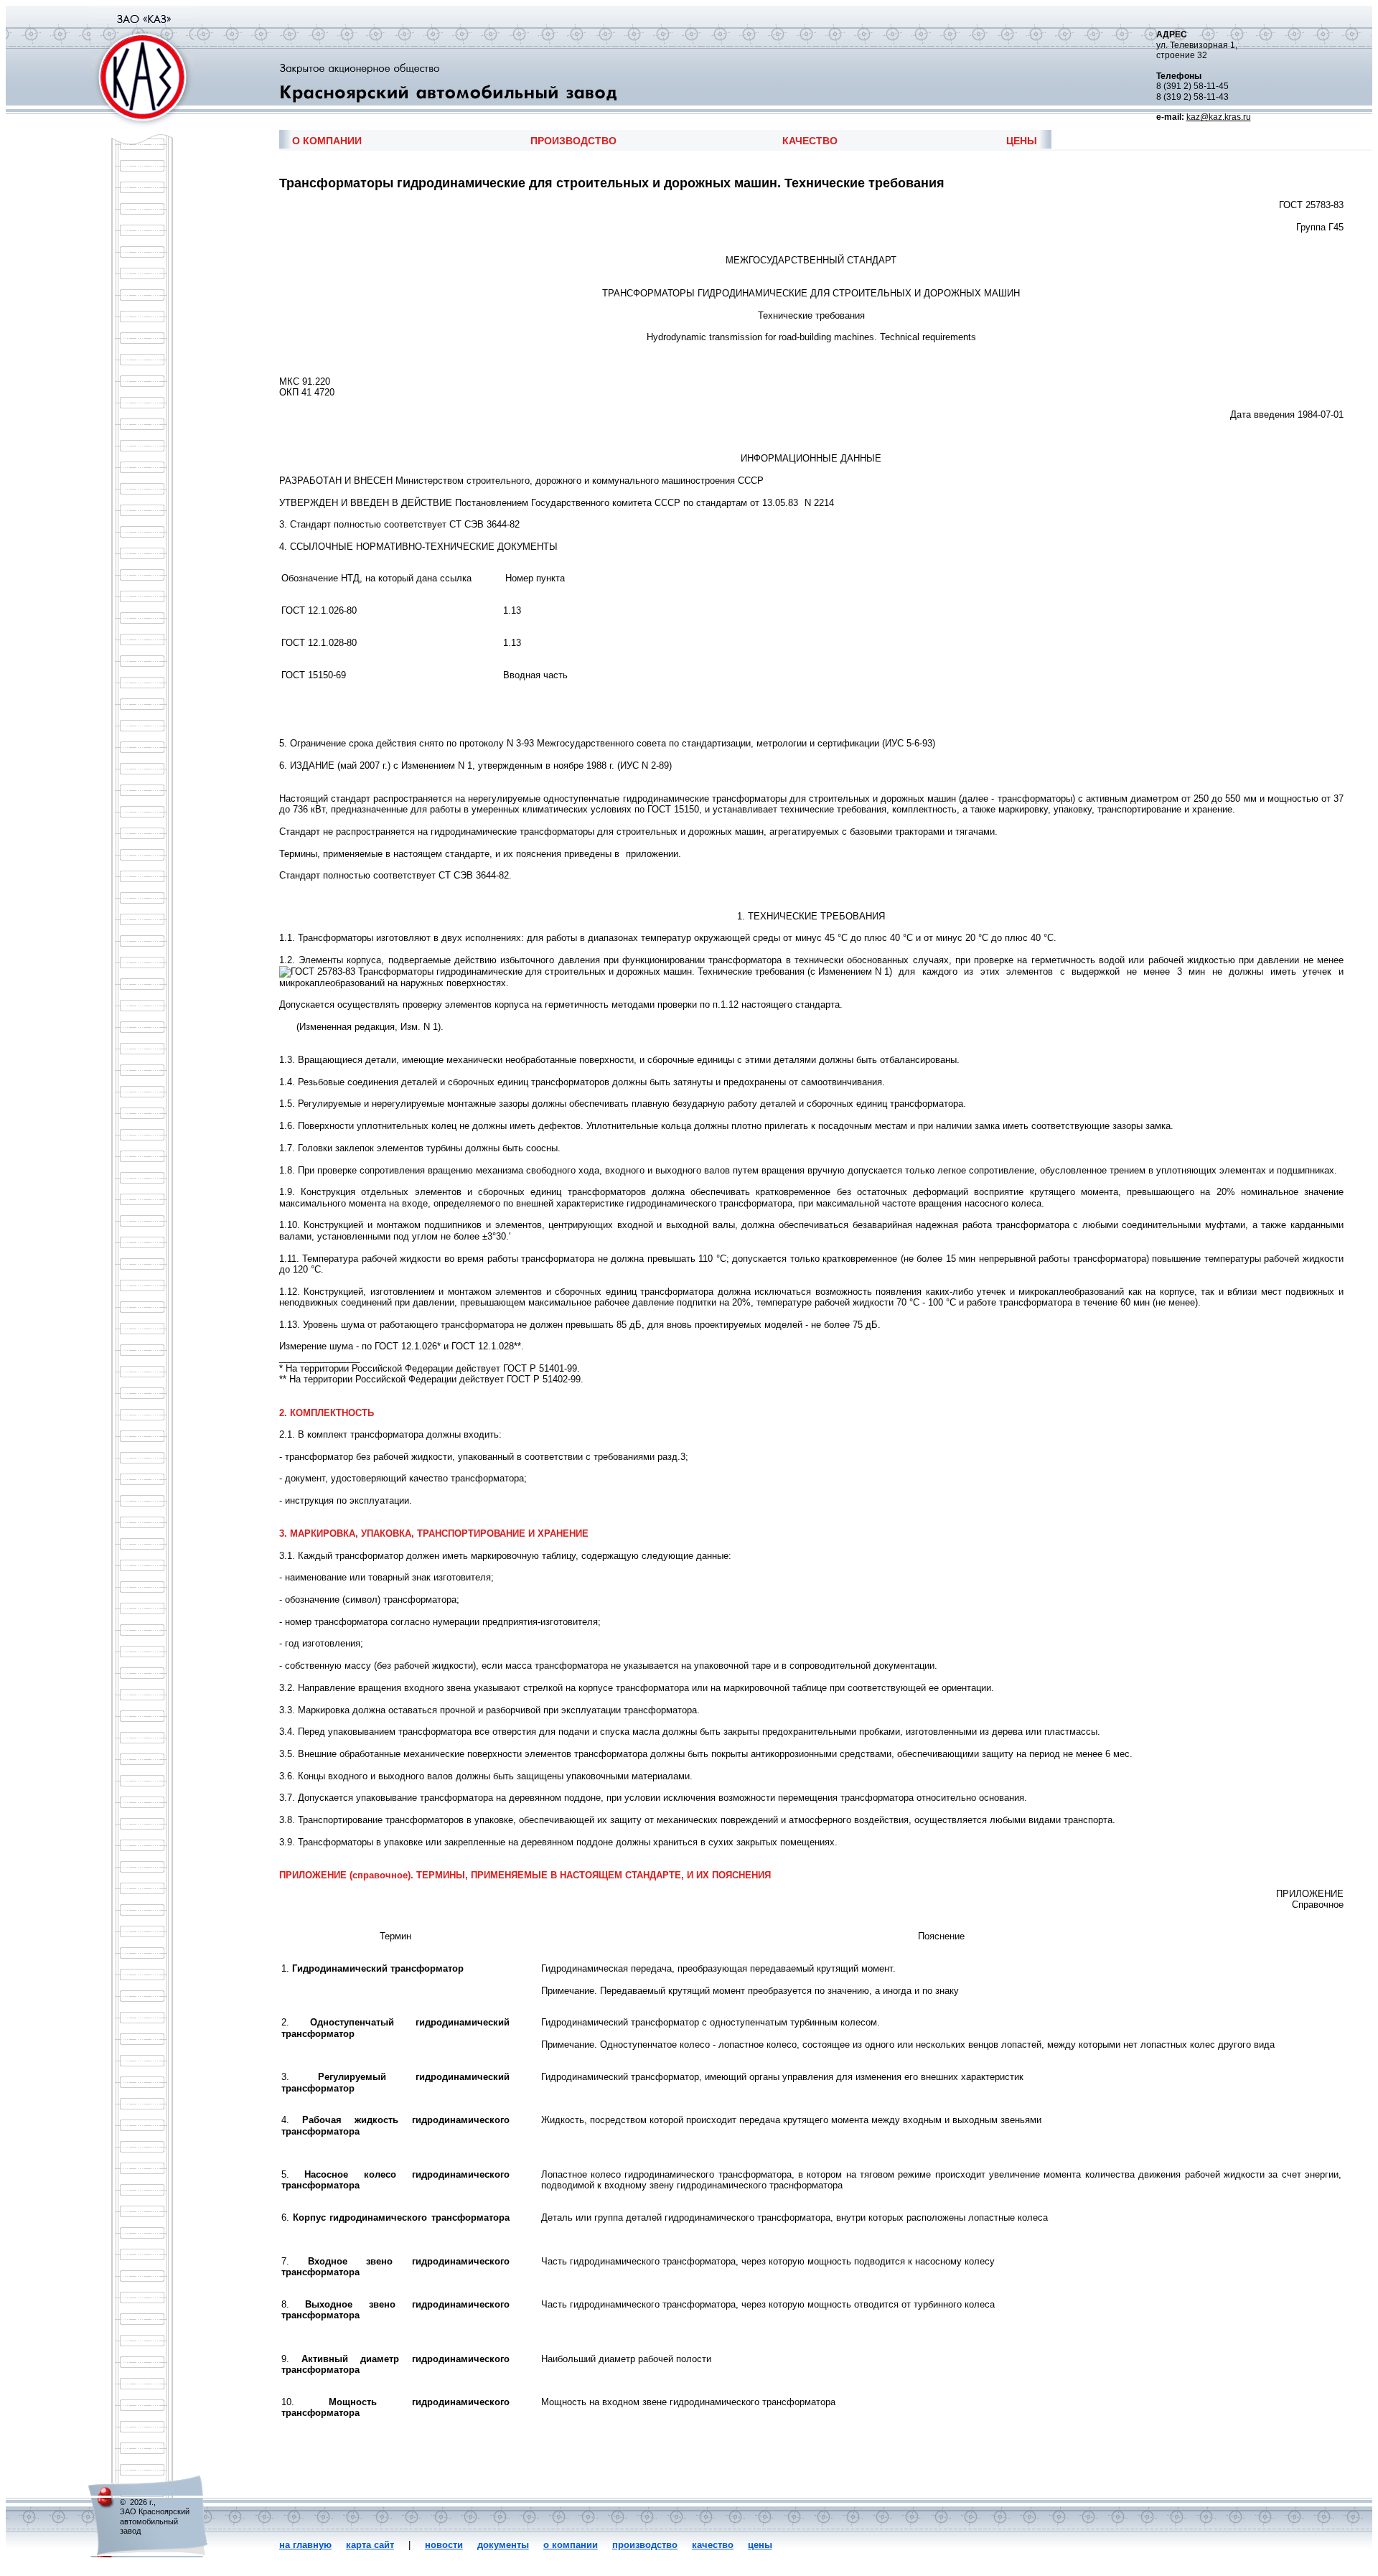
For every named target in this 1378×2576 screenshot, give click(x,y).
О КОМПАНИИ (327, 141)
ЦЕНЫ (1022, 141)
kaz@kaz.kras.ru (1219, 117)
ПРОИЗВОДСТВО (573, 141)
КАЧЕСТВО (810, 141)
